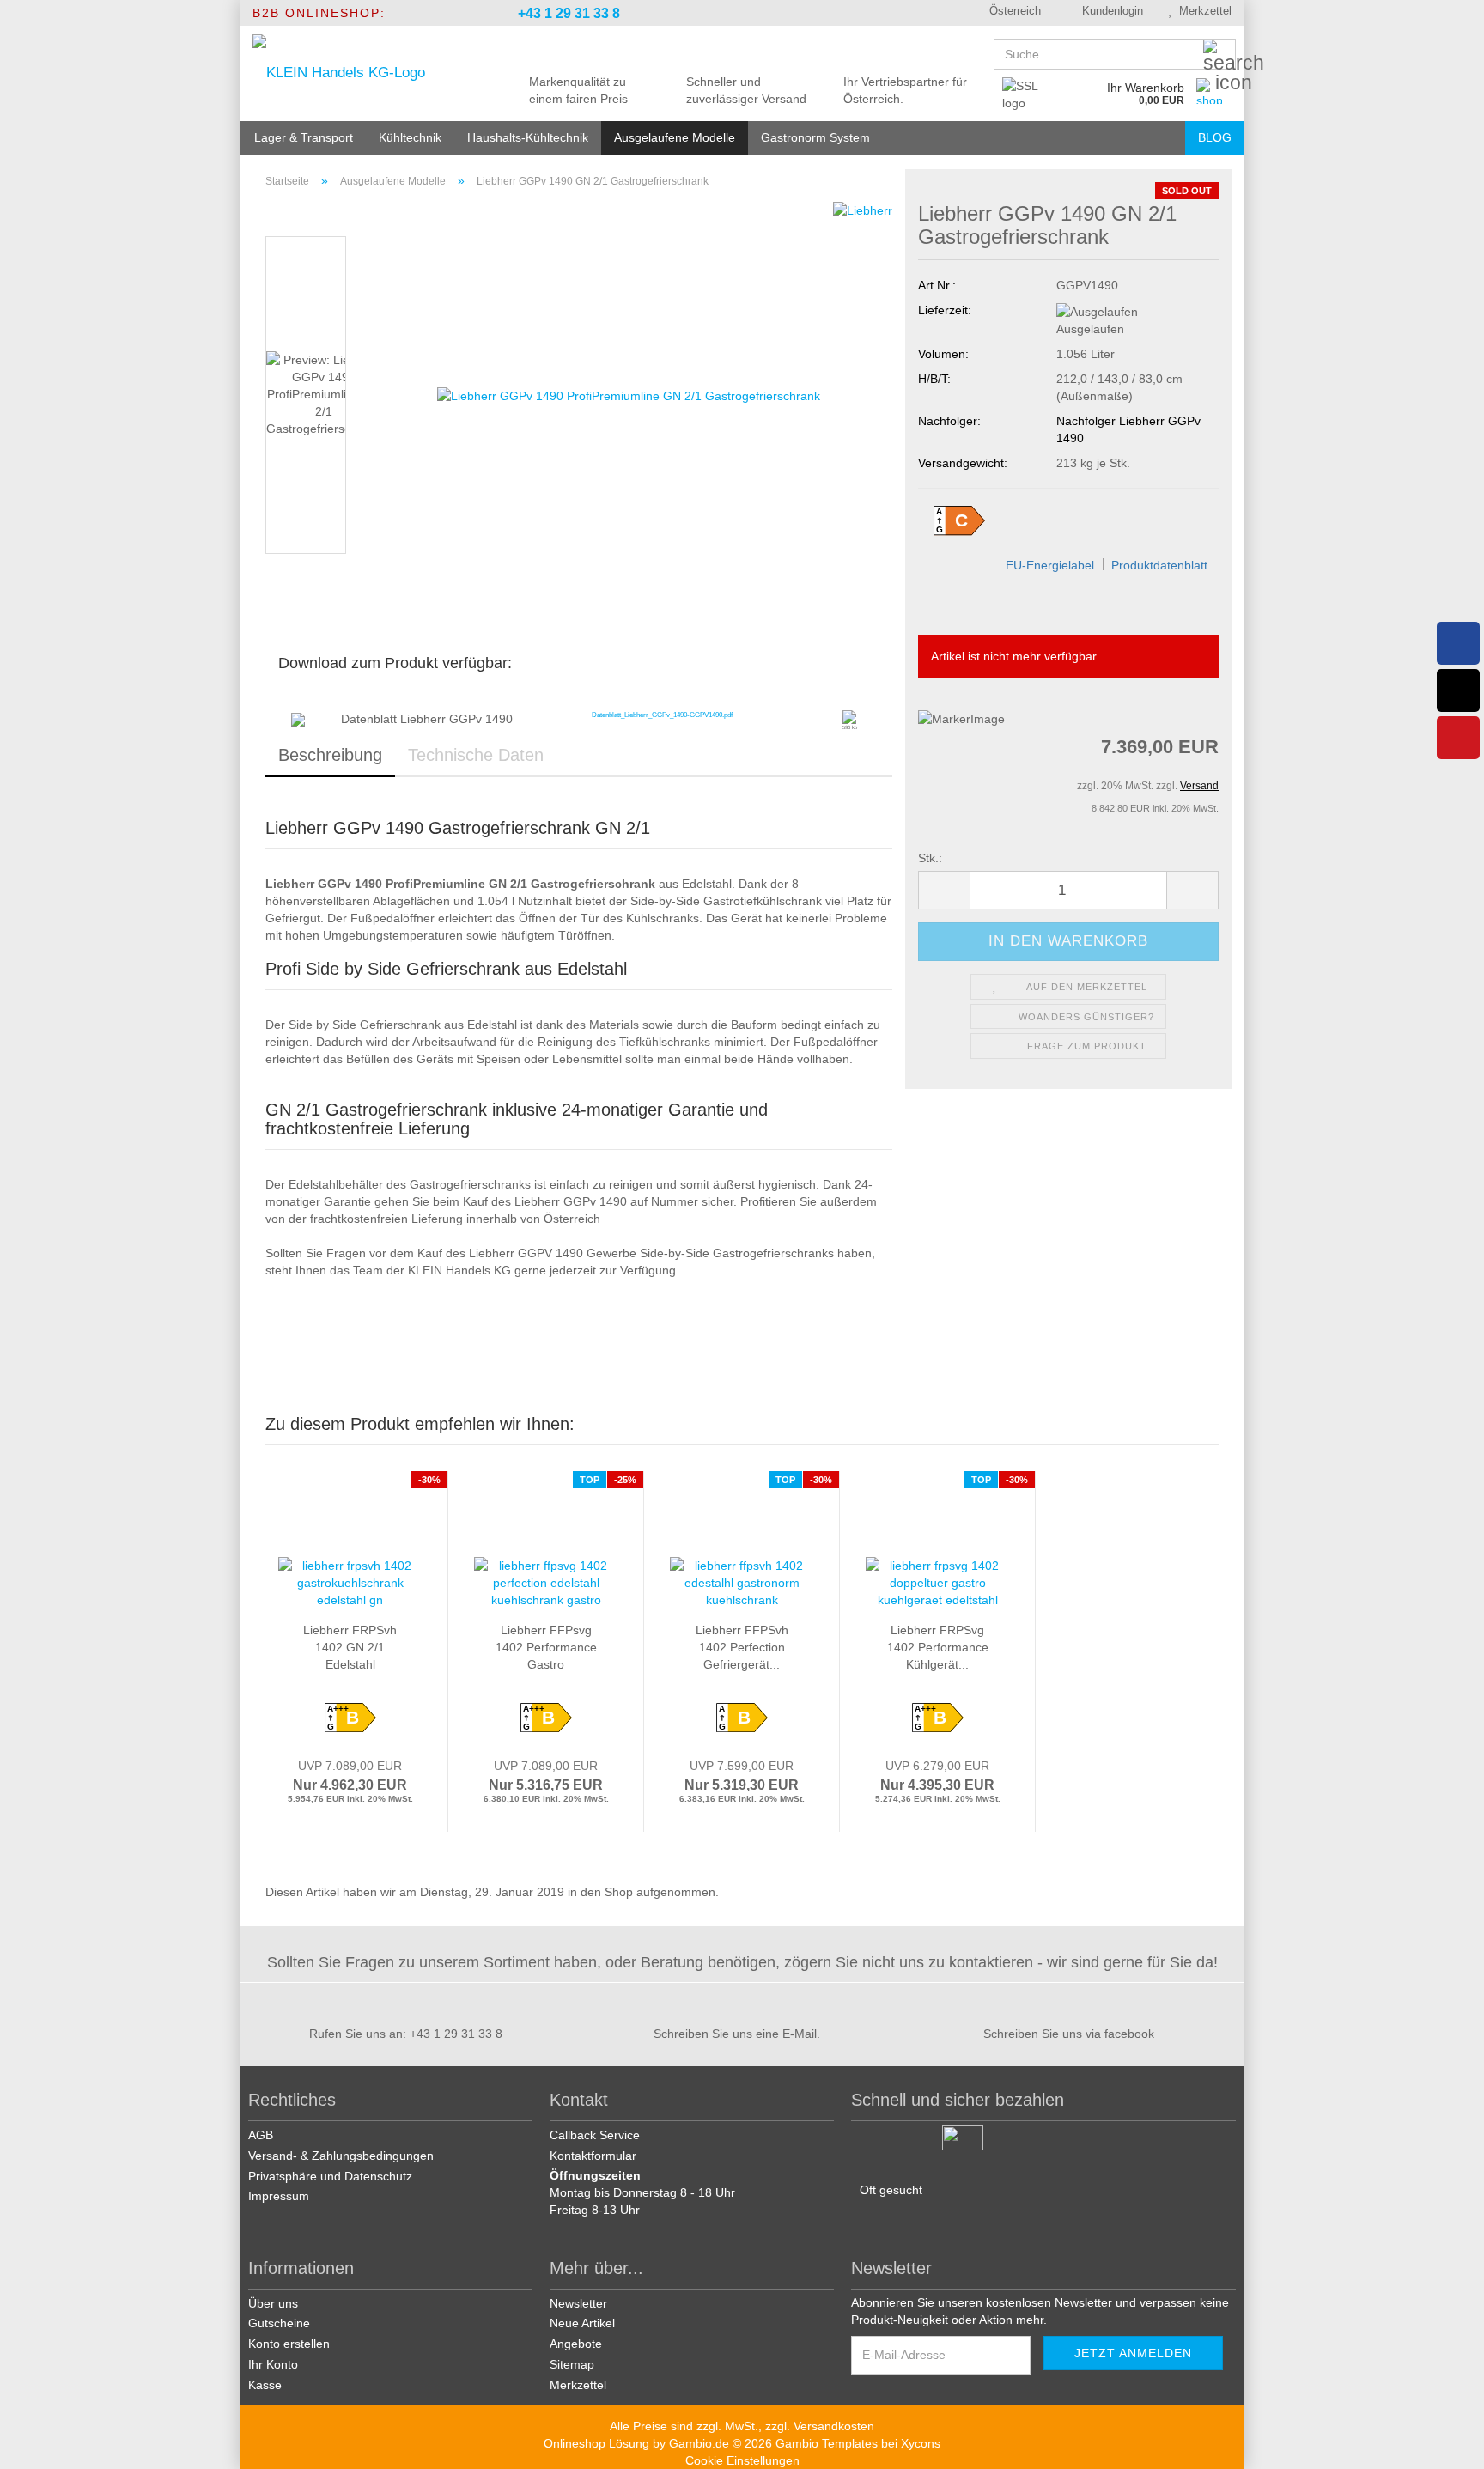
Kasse (265, 2385)
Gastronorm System (815, 137)
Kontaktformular (593, 2156)
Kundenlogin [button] (1109, 11)
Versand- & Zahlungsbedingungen (341, 2156)
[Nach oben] (1450, 2443)
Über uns (273, 2303)
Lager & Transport (304, 137)
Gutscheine (279, 2323)
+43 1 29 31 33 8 (567, 13)
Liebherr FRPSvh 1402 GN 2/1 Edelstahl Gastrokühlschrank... (350, 1648)
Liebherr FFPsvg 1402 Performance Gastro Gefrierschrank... (546, 1648)
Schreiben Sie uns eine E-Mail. (737, 2034)
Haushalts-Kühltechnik (528, 137)
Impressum (279, 2196)
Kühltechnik (410, 137)
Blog (1215, 137)
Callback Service (595, 2135)
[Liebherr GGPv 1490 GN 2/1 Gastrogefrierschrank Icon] (849, 717)
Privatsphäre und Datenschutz (330, 2176)
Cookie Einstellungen (742, 2460)
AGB (261, 2135)
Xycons (921, 2443)
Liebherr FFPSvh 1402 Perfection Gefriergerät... (742, 1647)
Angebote (576, 2344)
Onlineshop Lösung (596, 2443)
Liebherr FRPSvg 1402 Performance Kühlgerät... (938, 1647)
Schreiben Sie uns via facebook (1069, 2034)
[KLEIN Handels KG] (365, 73)
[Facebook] (1458, 643)
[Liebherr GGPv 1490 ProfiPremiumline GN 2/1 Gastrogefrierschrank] (629, 394)
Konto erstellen (289, 2344)
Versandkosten (834, 2426)
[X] (1458, 690)
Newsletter (578, 2303)
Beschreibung (330, 755)
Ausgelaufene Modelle (675, 137)
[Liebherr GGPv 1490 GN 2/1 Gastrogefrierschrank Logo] (298, 719)
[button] (1009, 13)
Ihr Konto (273, 2364)
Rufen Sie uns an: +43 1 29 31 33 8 (406, 2034)
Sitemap (572, 2364)
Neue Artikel (582, 2323)
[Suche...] (1219, 55)
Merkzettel (1202, 11)
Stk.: (930, 858)
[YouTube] (1458, 738)
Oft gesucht (891, 2190)
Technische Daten (476, 755)
